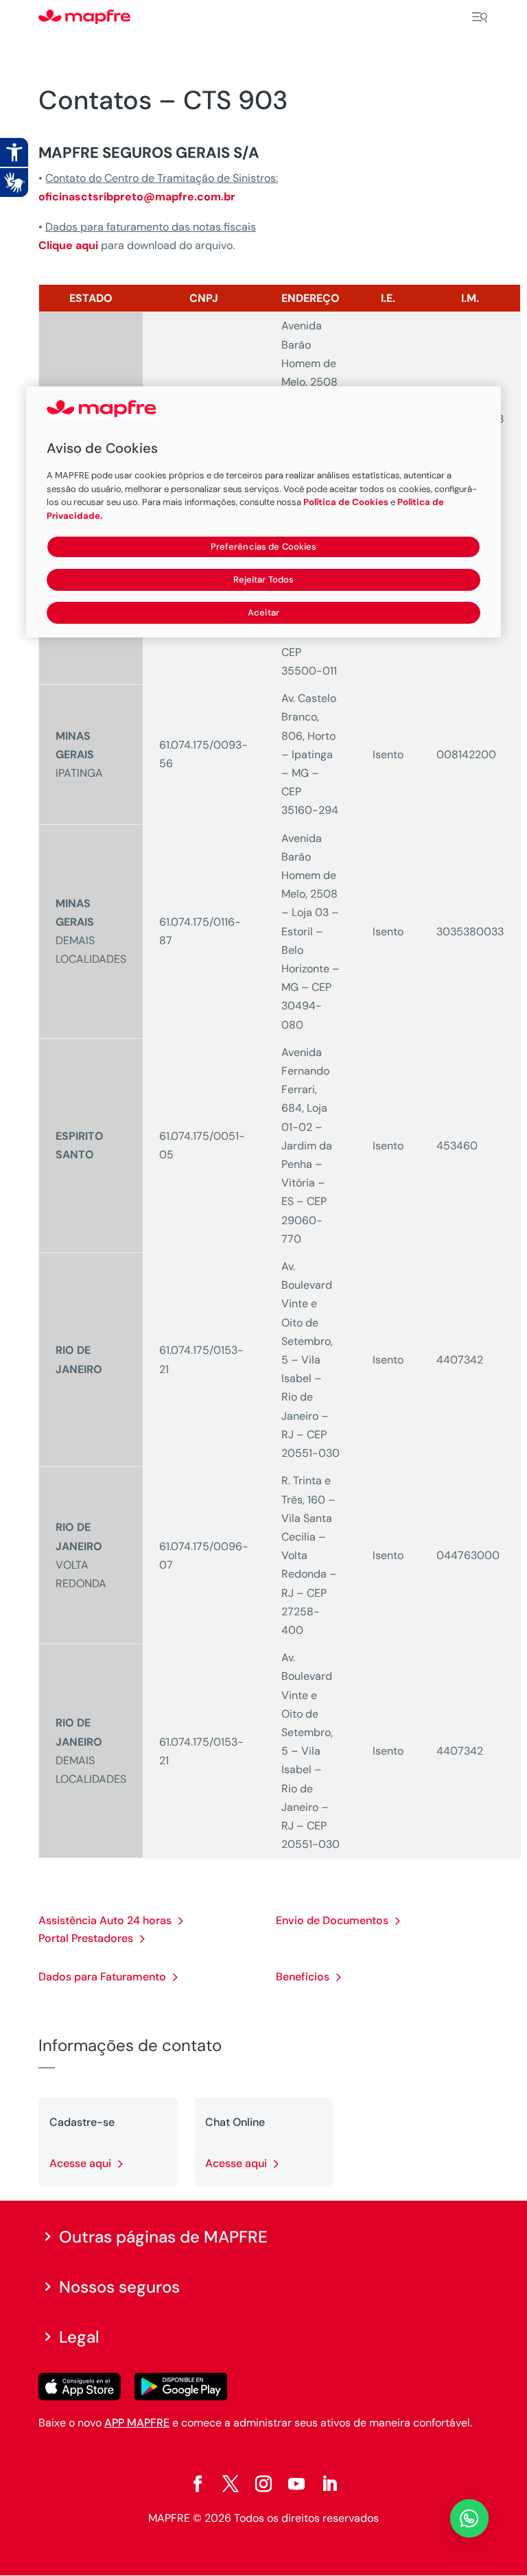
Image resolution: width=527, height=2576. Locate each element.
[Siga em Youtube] (296, 2484)
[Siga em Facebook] (198, 2484)
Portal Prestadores (86, 1938)
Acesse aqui (80, 2163)
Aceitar (263, 612)
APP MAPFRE (137, 2423)
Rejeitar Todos (264, 579)
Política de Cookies (346, 502)
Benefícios (303, 1977)
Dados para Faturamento (102, 1977)
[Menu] (480, 17)
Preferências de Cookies (264, 547)
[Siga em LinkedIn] (329, 2484)
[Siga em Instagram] (263, 2484)
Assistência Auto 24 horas (105, 1920)
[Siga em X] (231, 2484)
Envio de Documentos (332, 1920)
